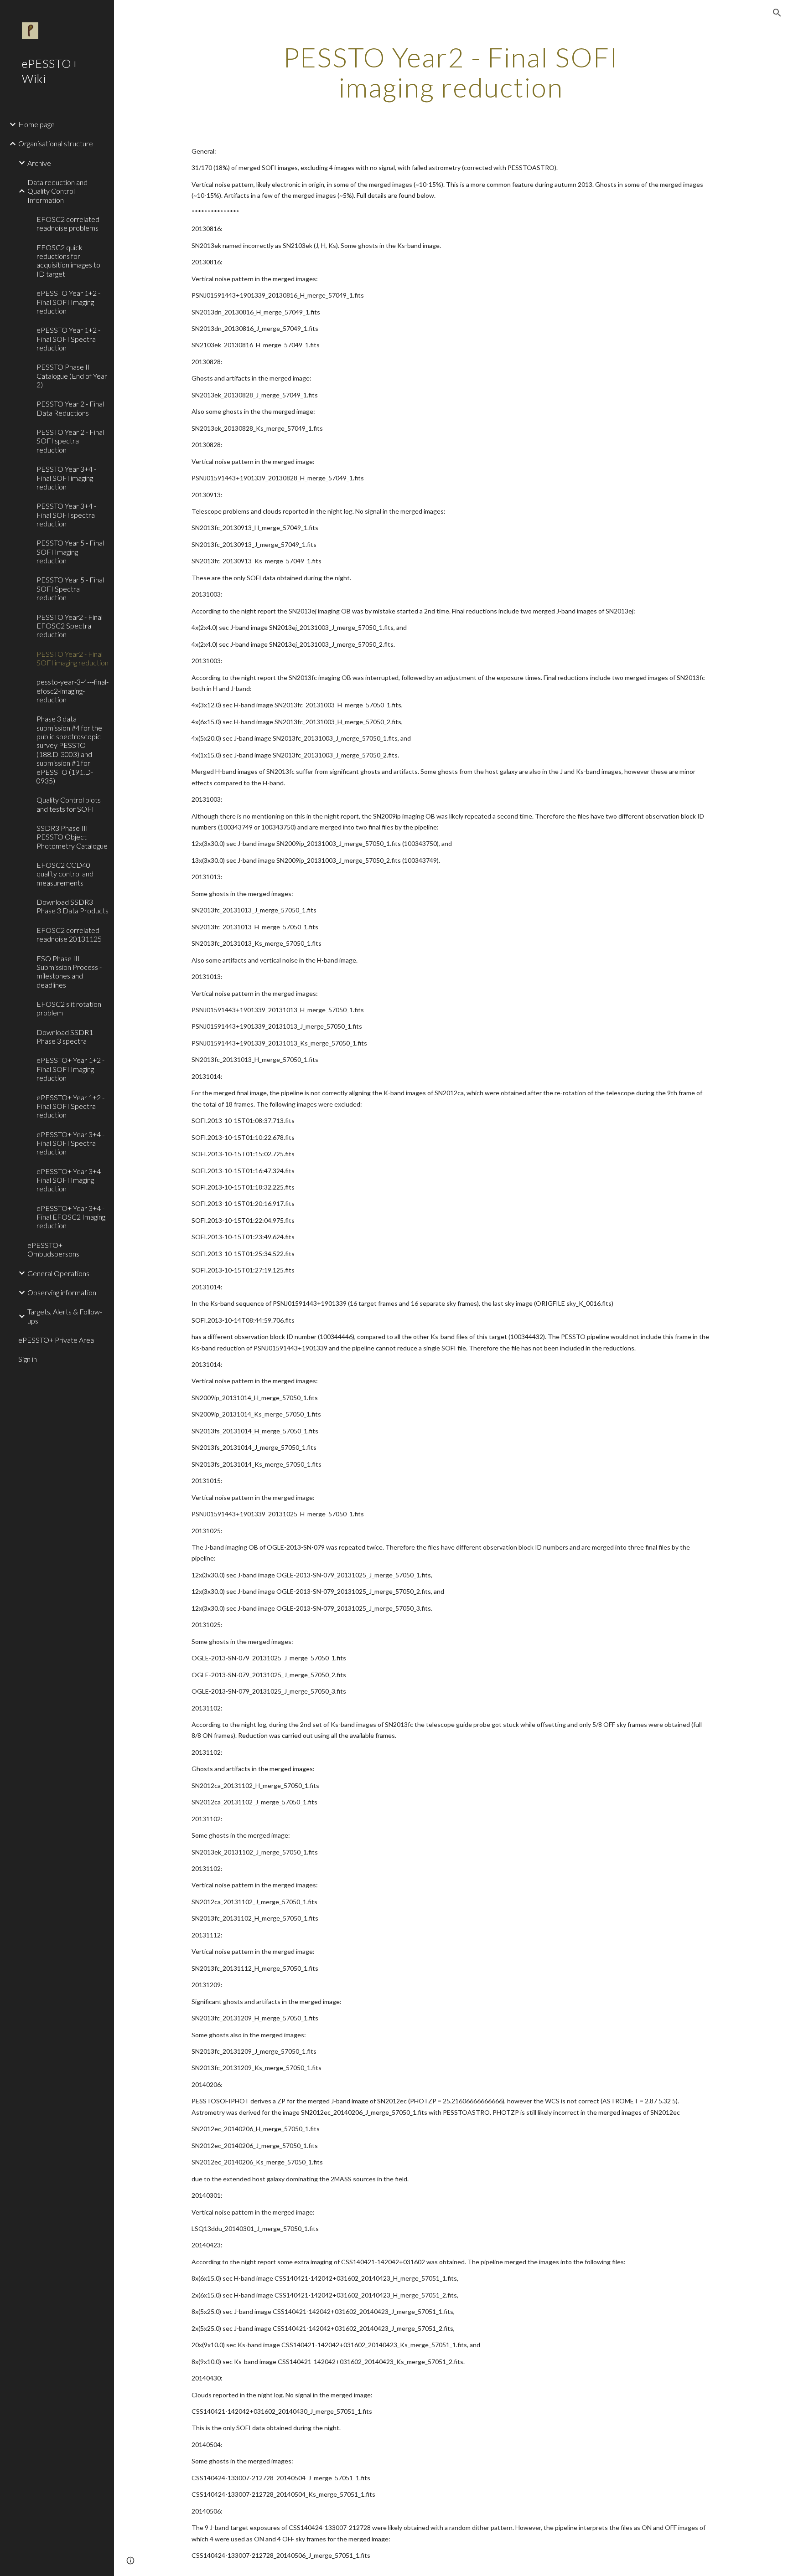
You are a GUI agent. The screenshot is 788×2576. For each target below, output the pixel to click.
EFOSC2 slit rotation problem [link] (69, 1008)
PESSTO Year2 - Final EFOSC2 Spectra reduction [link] (70, 626)
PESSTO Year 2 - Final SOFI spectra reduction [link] (70, 441)
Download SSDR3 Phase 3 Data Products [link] (73, 906)
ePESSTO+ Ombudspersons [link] (53, 1249)
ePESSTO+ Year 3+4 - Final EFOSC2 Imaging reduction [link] (71, 1217)
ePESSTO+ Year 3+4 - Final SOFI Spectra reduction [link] (70, 1143)
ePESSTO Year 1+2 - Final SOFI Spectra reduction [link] (68, 339)
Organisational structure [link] (56, 143)
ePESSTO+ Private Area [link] (56, 1340)
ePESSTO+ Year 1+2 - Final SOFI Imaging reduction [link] (70, 1069)
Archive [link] (39, 163)
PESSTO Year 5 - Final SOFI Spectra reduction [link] (70, 588)
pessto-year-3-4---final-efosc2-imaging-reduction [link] (73, 690)
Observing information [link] (62, 1292)
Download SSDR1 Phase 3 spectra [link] (65, 1036)
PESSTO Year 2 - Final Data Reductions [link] (70, 408)
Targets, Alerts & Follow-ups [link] (65, 1316)
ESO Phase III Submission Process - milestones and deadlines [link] (69, 971)
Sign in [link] (28, 1359)
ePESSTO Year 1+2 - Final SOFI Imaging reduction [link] (68, 302)
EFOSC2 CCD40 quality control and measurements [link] (65, 874)
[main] (451, 72)
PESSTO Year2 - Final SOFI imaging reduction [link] (73, 658)
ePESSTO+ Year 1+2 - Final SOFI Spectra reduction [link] (70, 1106)
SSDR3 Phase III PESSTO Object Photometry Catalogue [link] (72, 837)
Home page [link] (36, 124)
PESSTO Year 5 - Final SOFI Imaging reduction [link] (70, 551)
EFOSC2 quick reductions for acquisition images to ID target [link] (68, 260)
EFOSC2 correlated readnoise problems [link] (68, 223)
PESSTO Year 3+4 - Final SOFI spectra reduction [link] (66, 515)
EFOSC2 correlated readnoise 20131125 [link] (69, 934)
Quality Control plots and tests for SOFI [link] (69, 804)
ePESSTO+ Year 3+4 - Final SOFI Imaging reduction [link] (70, 1180)
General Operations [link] (58, 1273)
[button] (777, 13)
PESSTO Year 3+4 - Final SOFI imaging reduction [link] (66, 478)
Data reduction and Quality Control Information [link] (57, 191)
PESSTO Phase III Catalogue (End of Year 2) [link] (72, 376)
